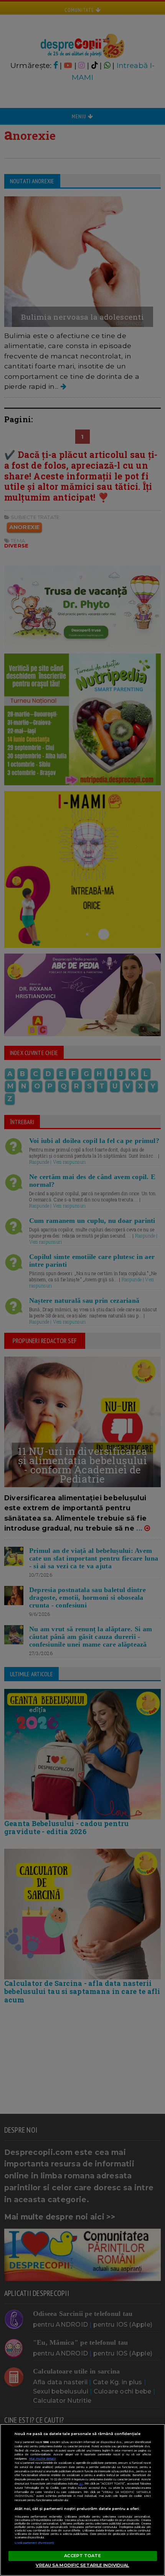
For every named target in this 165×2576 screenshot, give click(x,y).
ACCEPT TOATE (82, 2556)
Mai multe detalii (43, 2459)
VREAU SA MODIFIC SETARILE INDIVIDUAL (82, 2565)
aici (81, 2484)
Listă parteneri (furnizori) (35, 2543)
